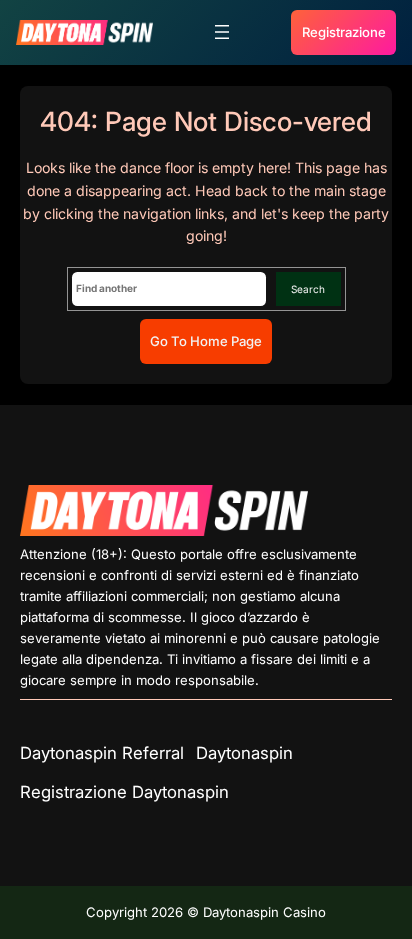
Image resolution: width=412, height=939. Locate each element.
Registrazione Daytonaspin (124, 792)
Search (308, 289)
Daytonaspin (244, 753)
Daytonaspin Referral (102, 753)
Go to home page (206, 341)
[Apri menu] (222, 32)
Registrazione (344, 32)
